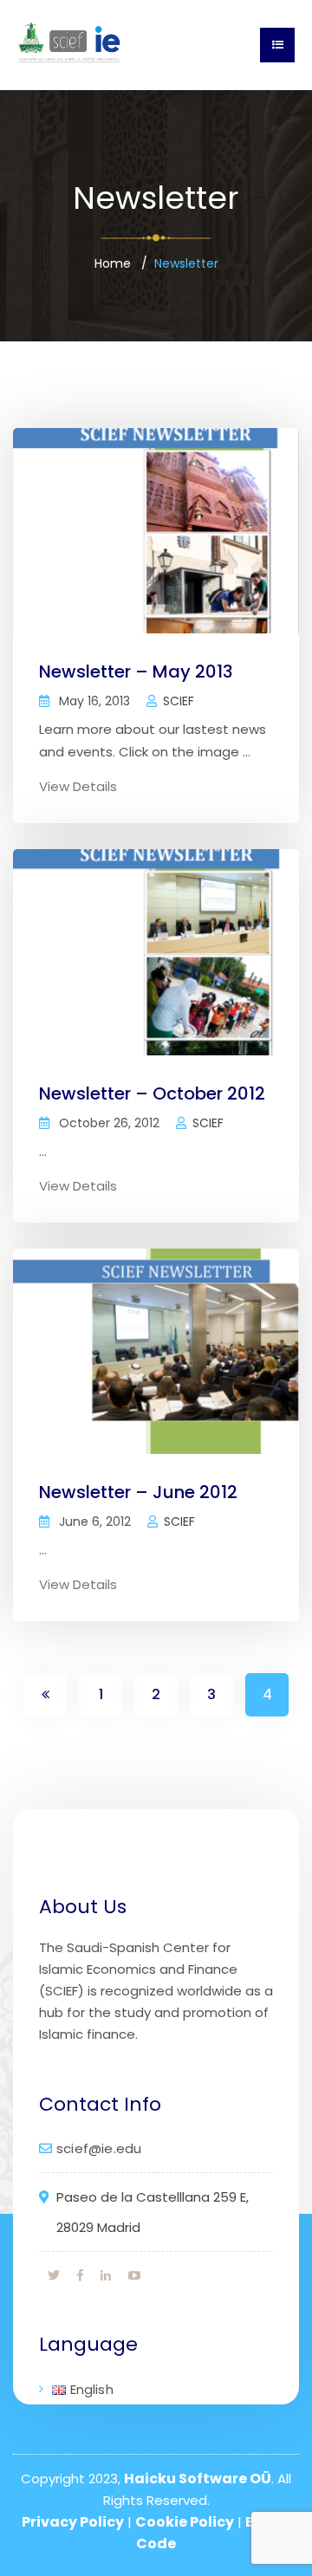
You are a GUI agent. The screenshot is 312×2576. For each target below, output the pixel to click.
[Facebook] (80, 2275)
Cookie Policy (185, 2522)
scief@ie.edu (99, 2148)
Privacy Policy (73, 2522)
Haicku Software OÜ (198, 2479)
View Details (78, 786)
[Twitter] (54, 2275)
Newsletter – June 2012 (138, 1492)
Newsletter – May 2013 (136, 672)
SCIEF (179, 701)
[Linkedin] (106, 2275)
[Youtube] (134, 2275)
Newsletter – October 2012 (152, 1093)
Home (113, 263)
